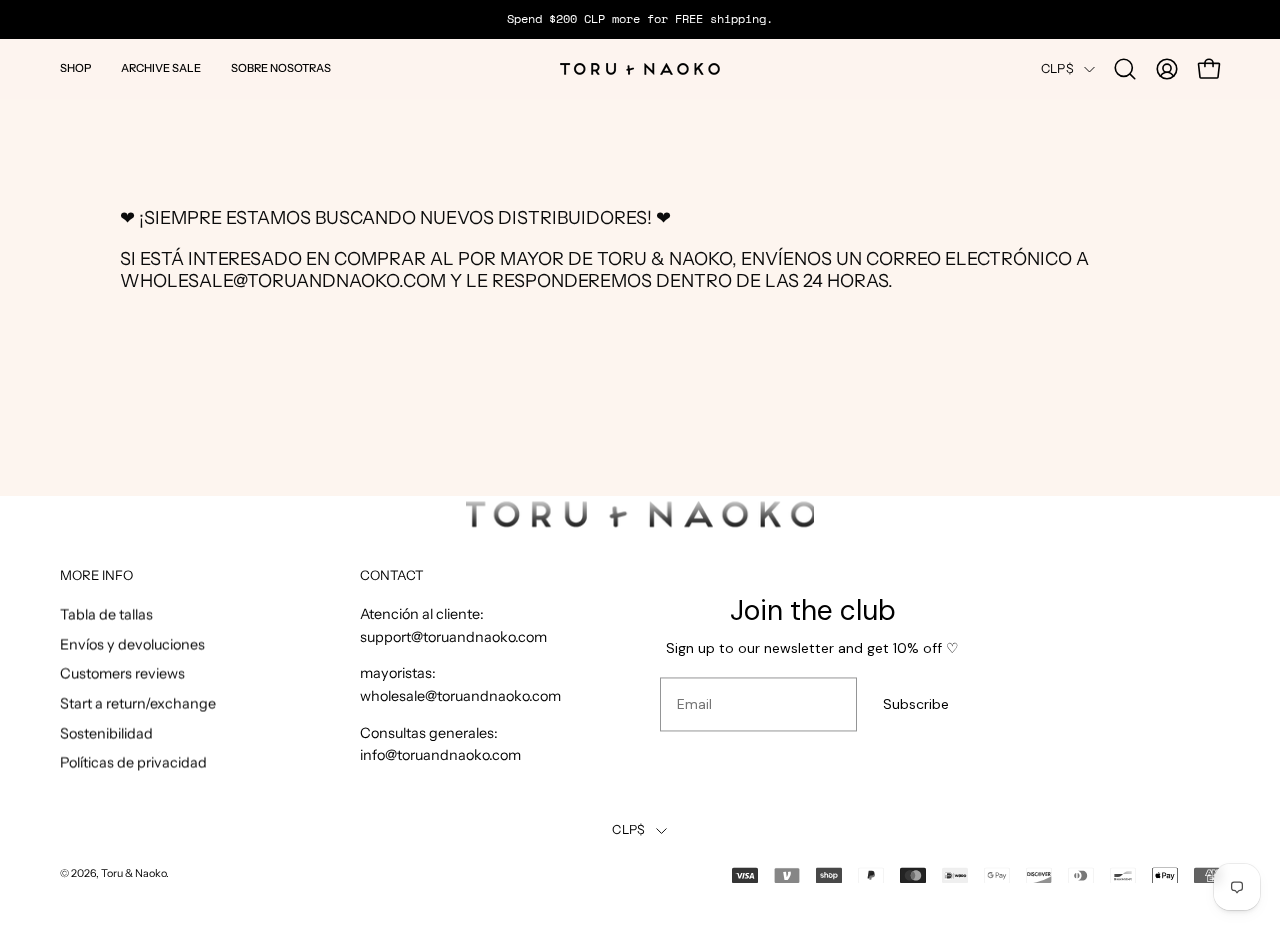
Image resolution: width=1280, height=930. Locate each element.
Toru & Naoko (133, 874)
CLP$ (1057, 68)
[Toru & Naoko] (640, 69)
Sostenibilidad (106, 733)
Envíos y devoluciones (132, 644)
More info (96, 575)
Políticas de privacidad (133, 763)
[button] (75, 69)
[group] (640, 19)
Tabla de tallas (106, 615)
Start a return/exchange (138, 704)
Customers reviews (122, 674)
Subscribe (916, 705)
